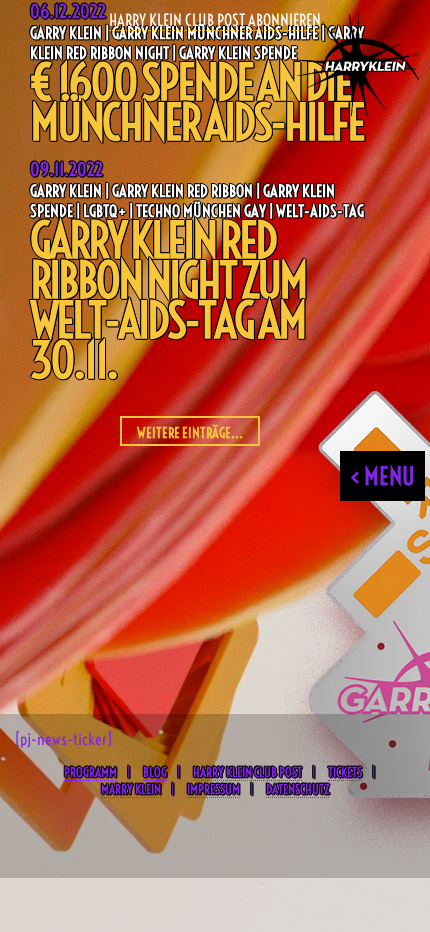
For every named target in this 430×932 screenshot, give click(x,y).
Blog (155, 772)
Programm (90, 772)
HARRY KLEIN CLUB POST (247, 772)
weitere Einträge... (190, 433)
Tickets (345, 772)
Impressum (213, 789)
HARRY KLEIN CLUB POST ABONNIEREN (215, 20)
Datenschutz (297, 789)
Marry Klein (131, 789)
